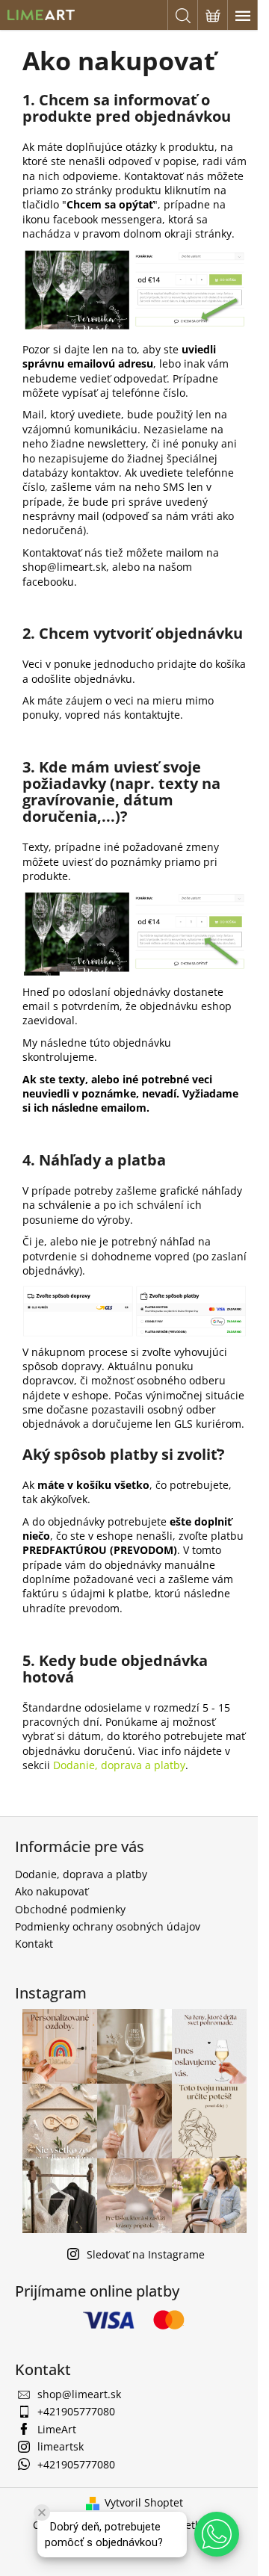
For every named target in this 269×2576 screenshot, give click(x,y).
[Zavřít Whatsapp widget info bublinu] (42, 2512)
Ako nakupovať (52, 1891)
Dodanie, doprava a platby (119, 1765)
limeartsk (61, 2446)
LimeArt (57, 2429)
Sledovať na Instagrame (146, 2254)
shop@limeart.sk (79, 2394)
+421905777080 (76, 2411)
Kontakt (34, 1944)
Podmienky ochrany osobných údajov (108, 1926)
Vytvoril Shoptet (144, 2502)
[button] (217, 2534)
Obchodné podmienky (70, 1909)
